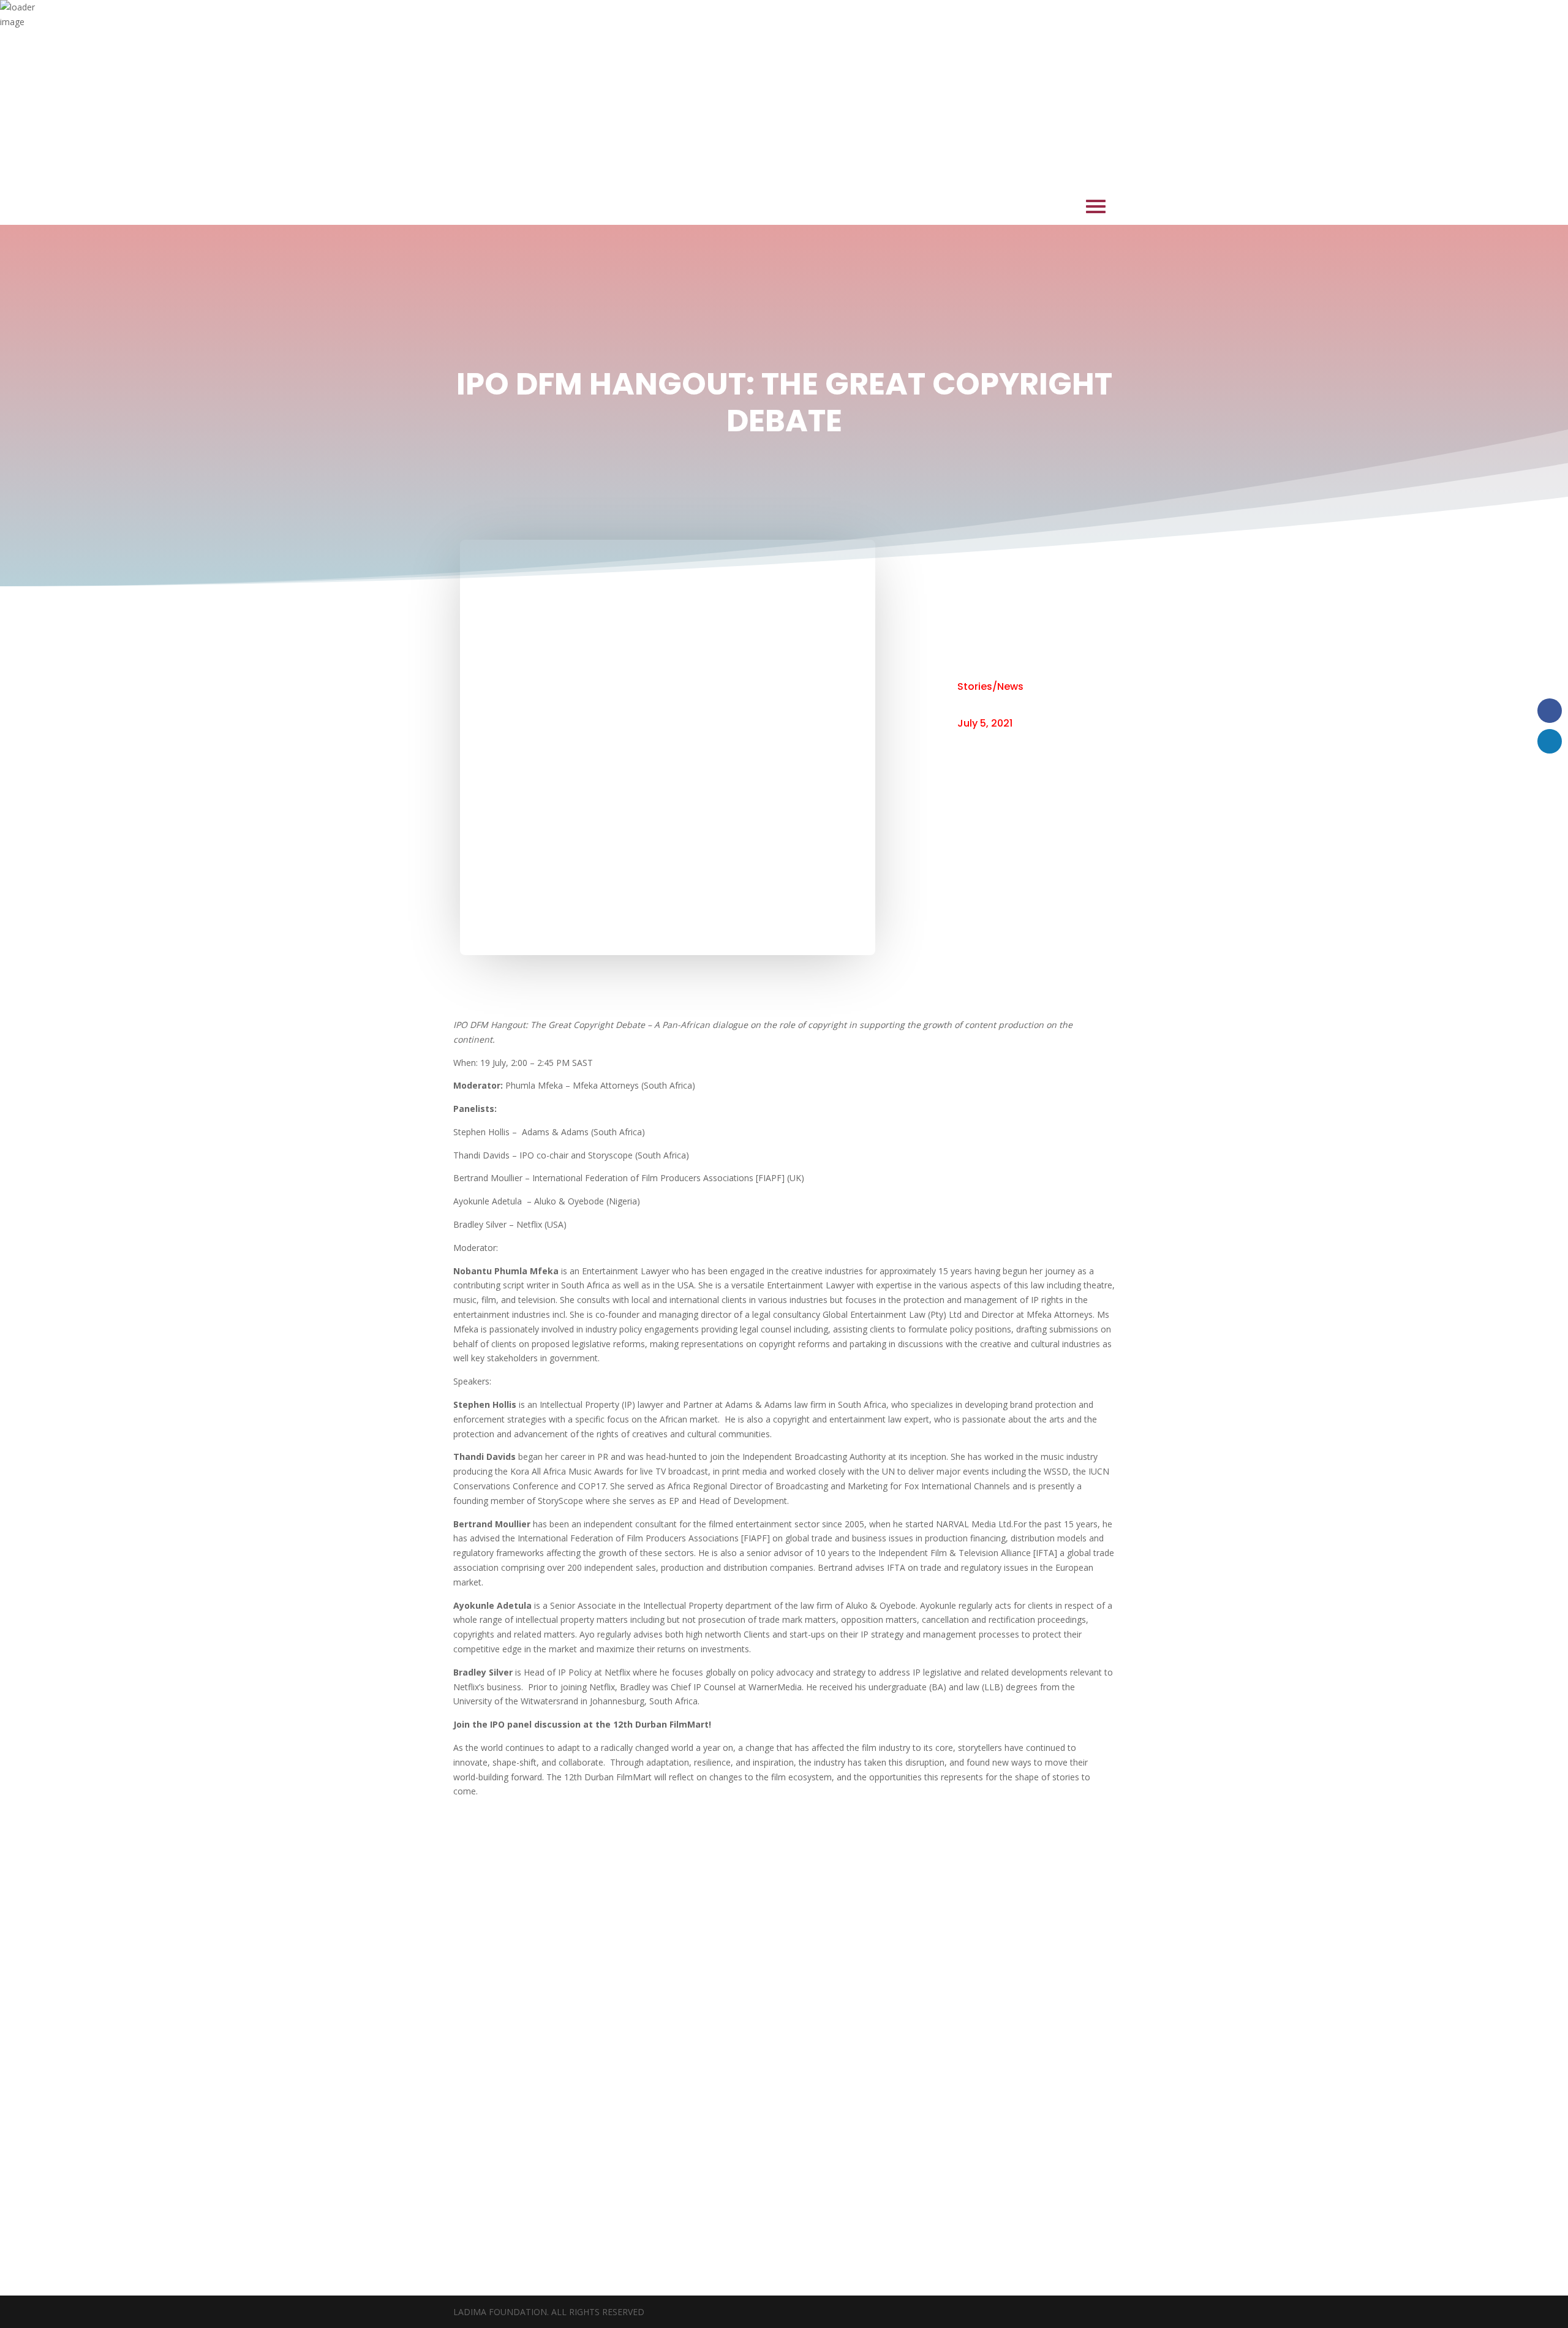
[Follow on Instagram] (784, 2169)
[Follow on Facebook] (742, 2169)
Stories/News (990, 686)
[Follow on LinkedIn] (826, 2169)
